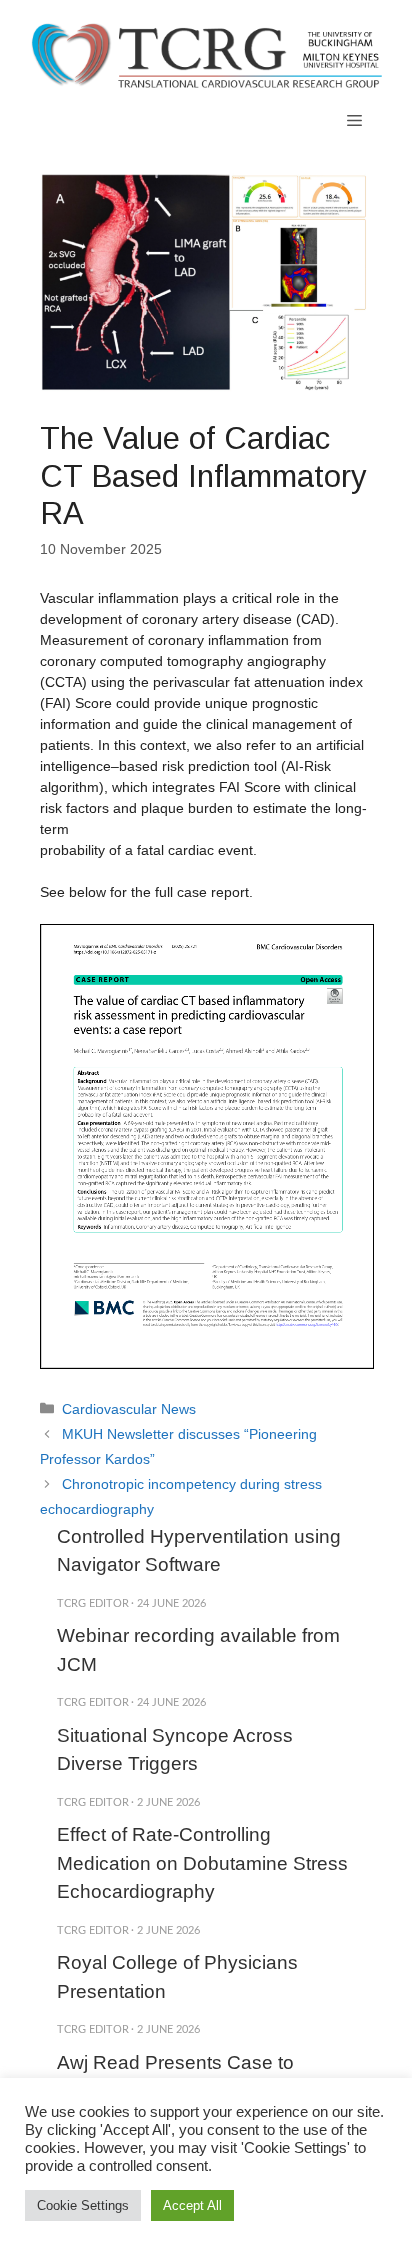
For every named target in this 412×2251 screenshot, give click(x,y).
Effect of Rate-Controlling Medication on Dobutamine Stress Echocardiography (202, 1863)
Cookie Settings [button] (83, 2205)
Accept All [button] (192, 2205)
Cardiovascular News (129, 1409)
